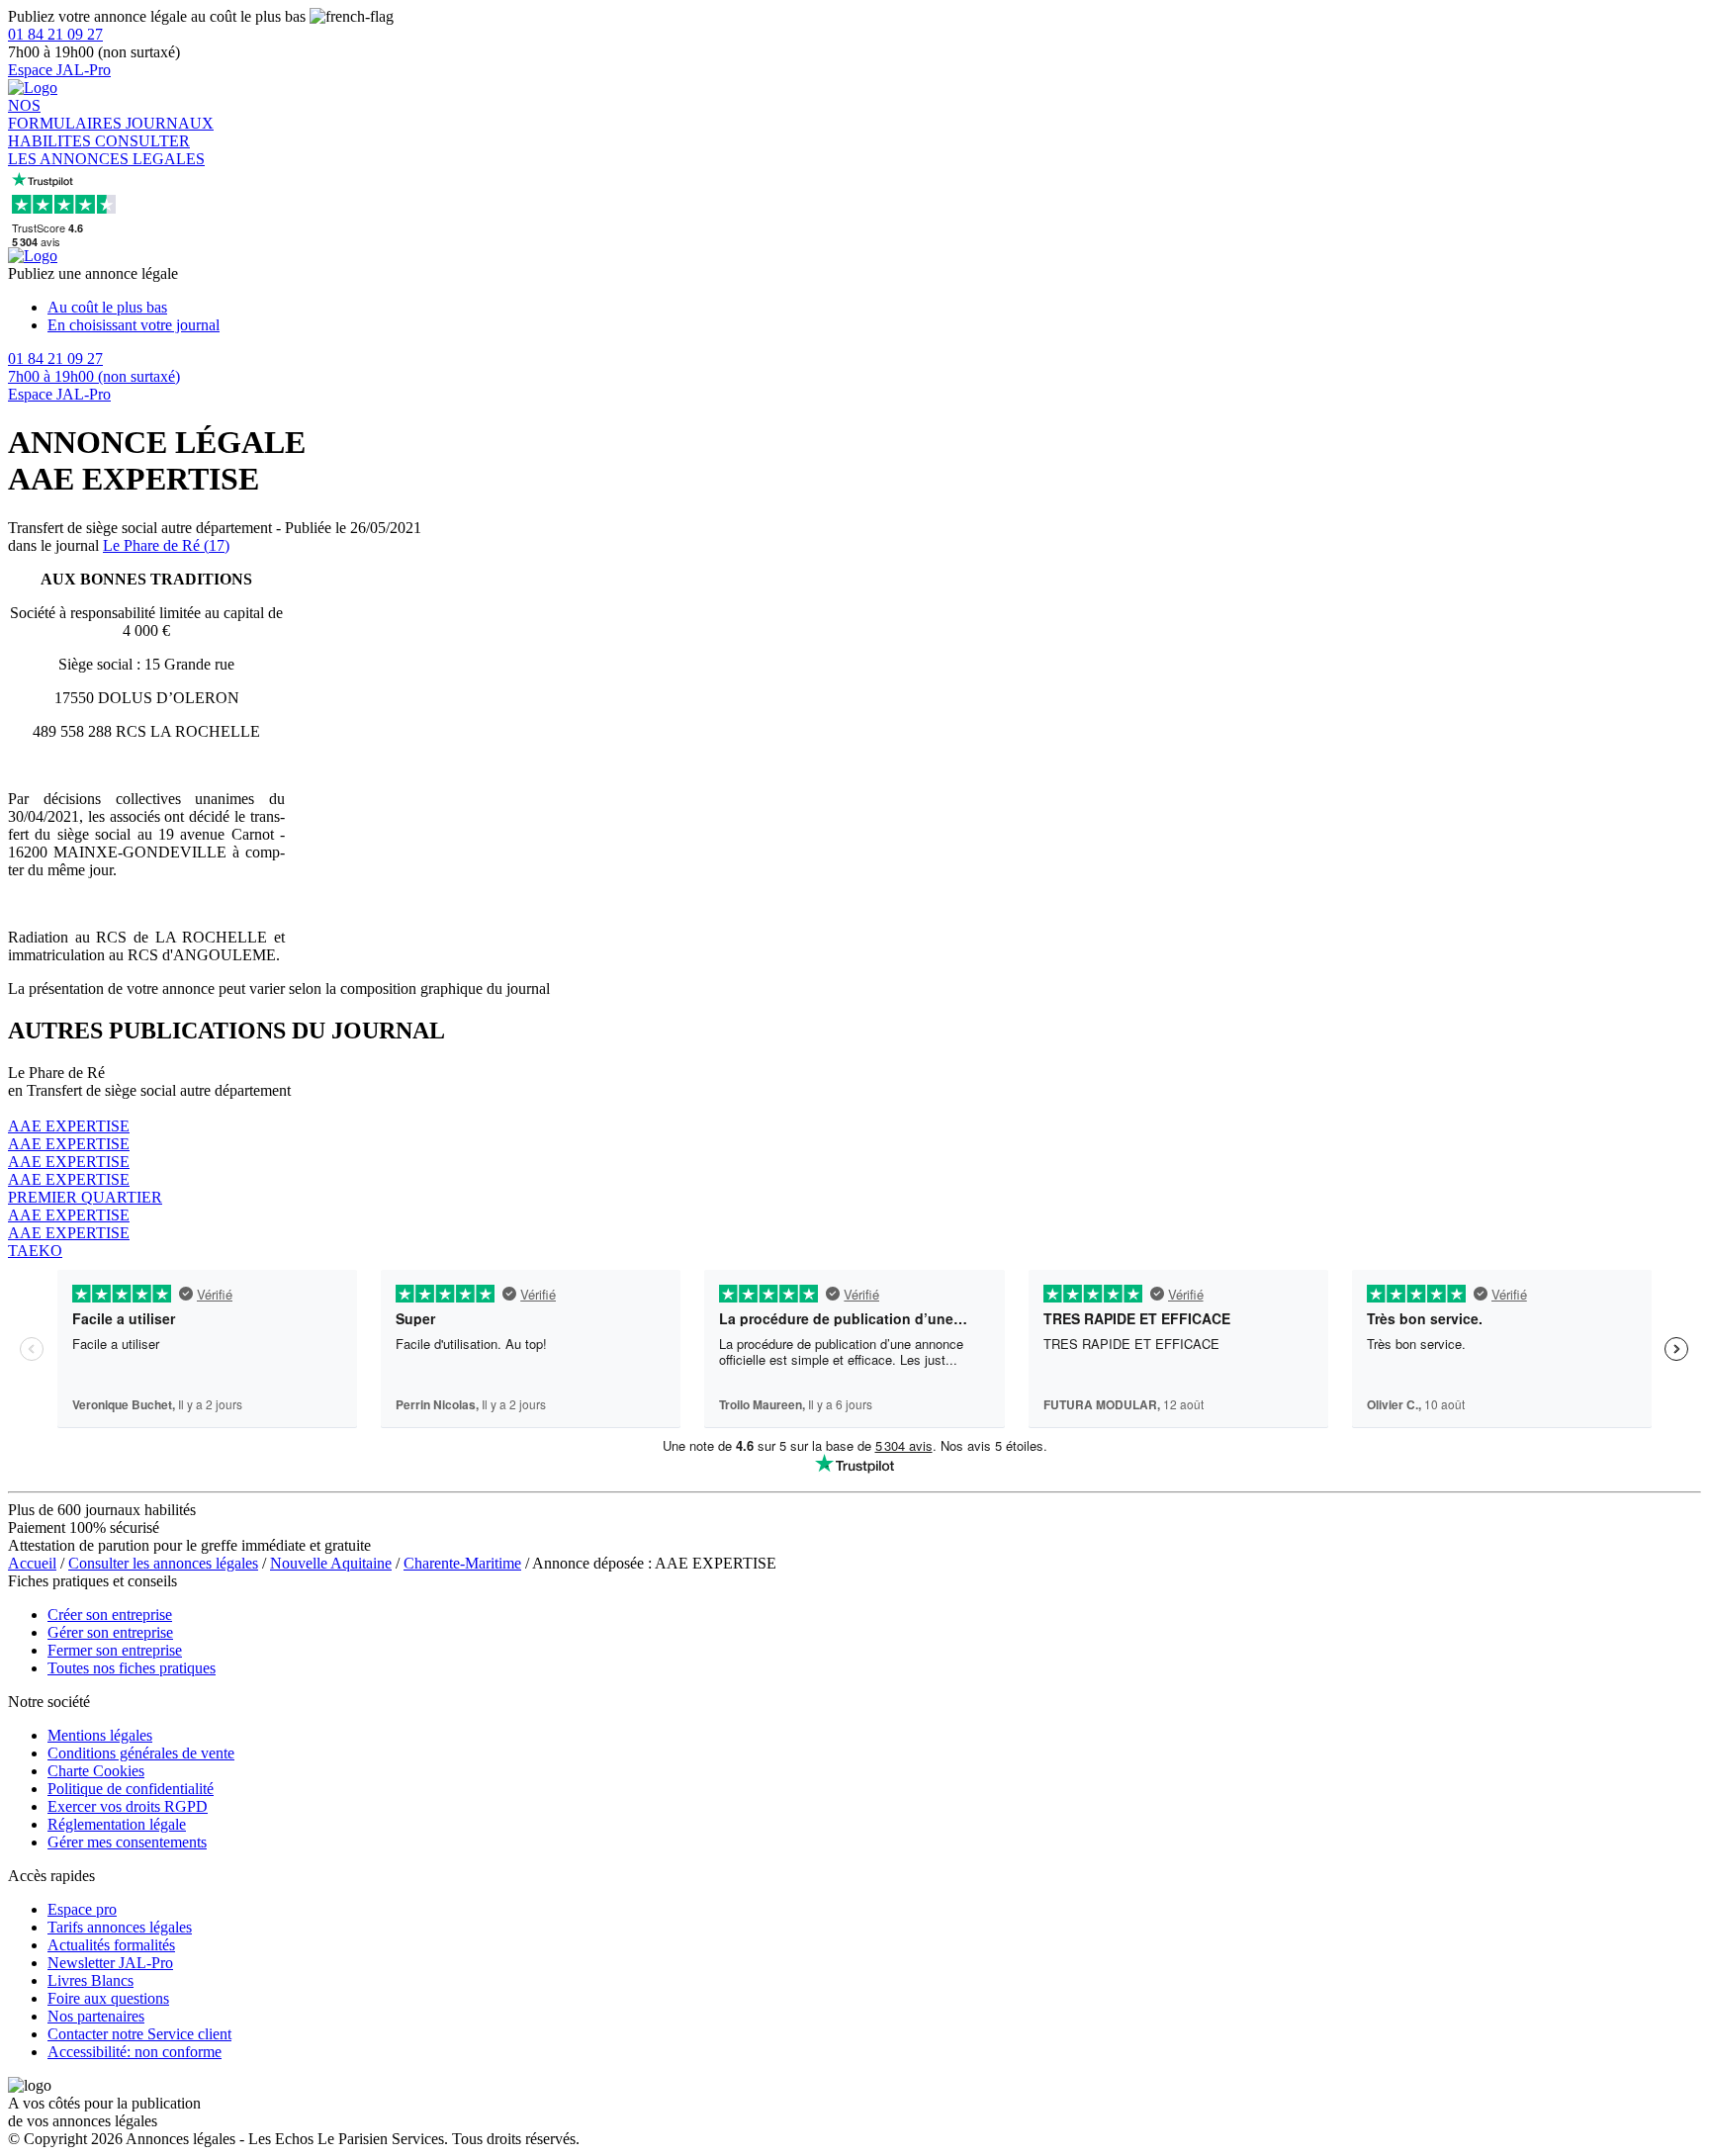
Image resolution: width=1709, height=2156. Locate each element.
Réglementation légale (117, 1824)
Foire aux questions (108, 1998)
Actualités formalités (111, 1945)
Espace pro (82, 1909)
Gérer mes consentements (127, 1842)
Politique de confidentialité (131, 1789)
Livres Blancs (90, 1980)
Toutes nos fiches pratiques (132, 1668)
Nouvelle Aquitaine (331, 1563)
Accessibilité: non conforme (135, 2052)
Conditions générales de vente (141, 1753)
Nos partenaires (96, 2016)
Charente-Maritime (462, 1563)
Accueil (32, 1563)
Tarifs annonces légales (120, 1927)
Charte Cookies (96, 1771)
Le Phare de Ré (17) (166, 545)
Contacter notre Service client (139, 2034)
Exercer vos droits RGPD (128, 1806)
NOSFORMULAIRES (67, 114)
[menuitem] (874, 308)
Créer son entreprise (110, 1615)
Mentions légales (100, 1735)
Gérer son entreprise (110, 1632)
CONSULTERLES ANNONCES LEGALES (106, 150)
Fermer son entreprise (115, 1650)
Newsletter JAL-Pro (110, 1963)
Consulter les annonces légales (163, 1563)
